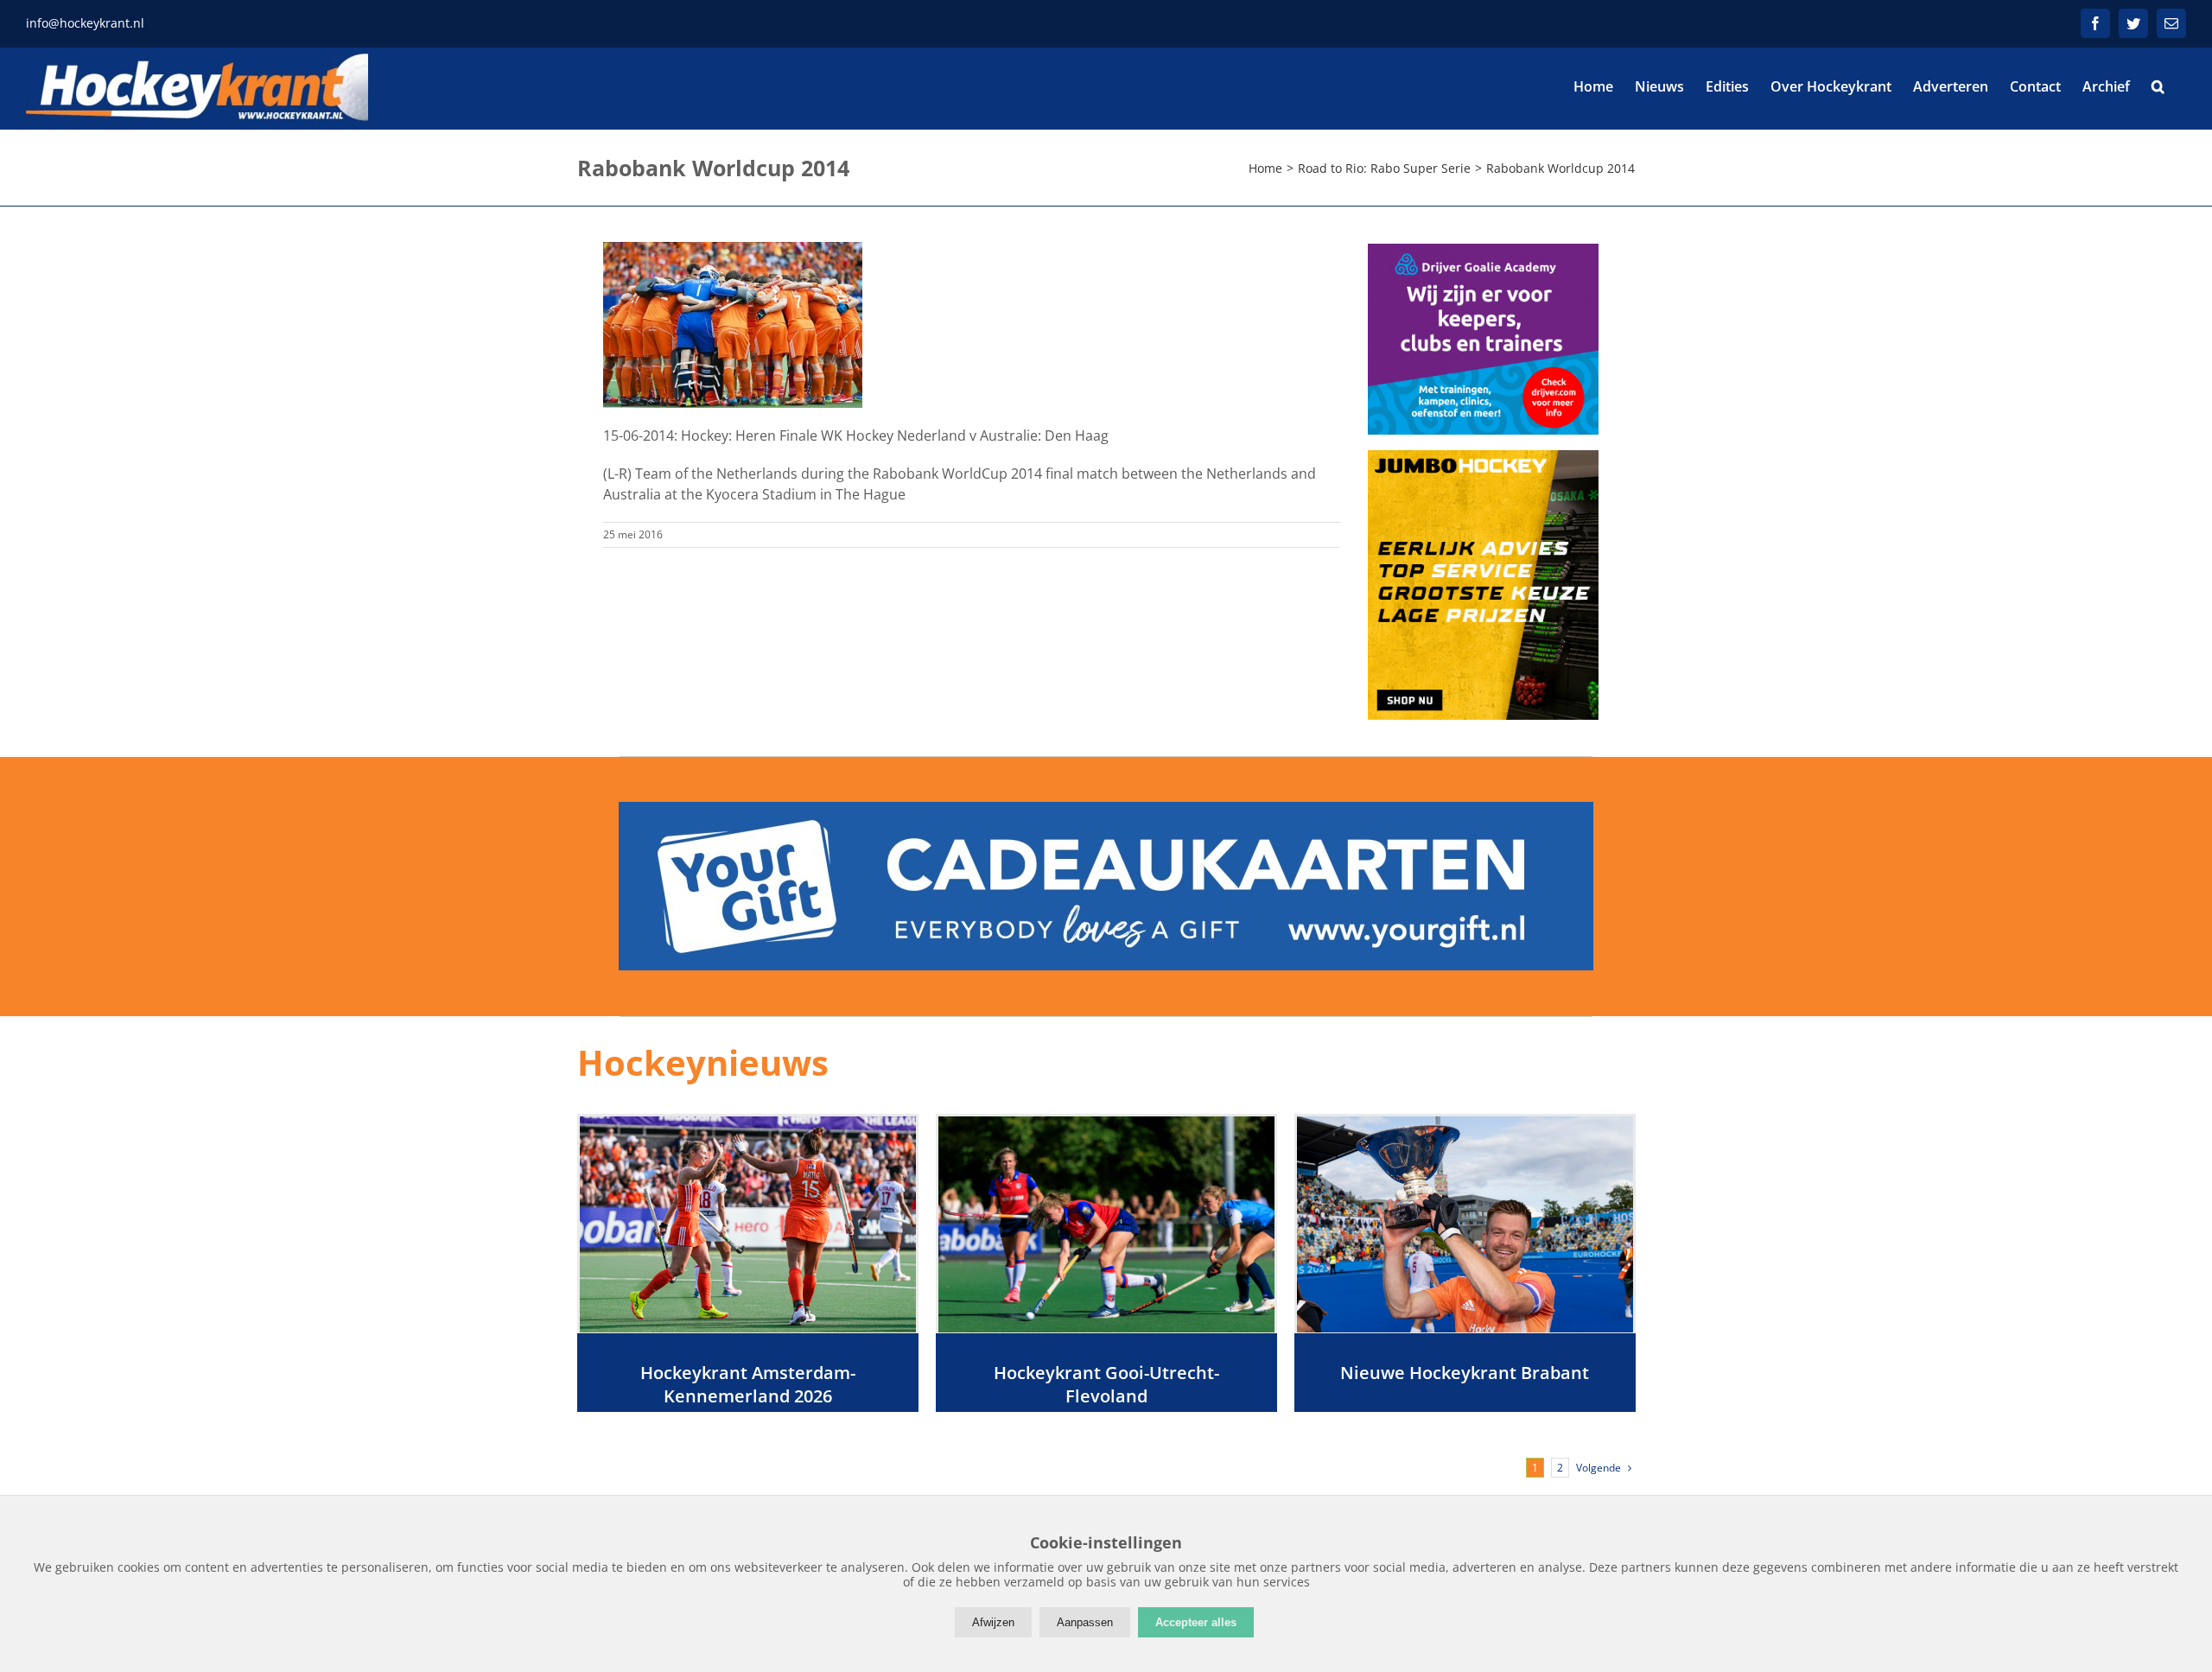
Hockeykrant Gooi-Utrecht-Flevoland (1106, 1384)
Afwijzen (993, 1622)
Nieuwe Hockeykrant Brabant (1465, 1373)
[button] (2158, 86)
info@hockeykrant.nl (85, 23)
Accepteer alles (1196, 1622)
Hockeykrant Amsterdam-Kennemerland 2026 (748, 1384)
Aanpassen (1085, 1622)
